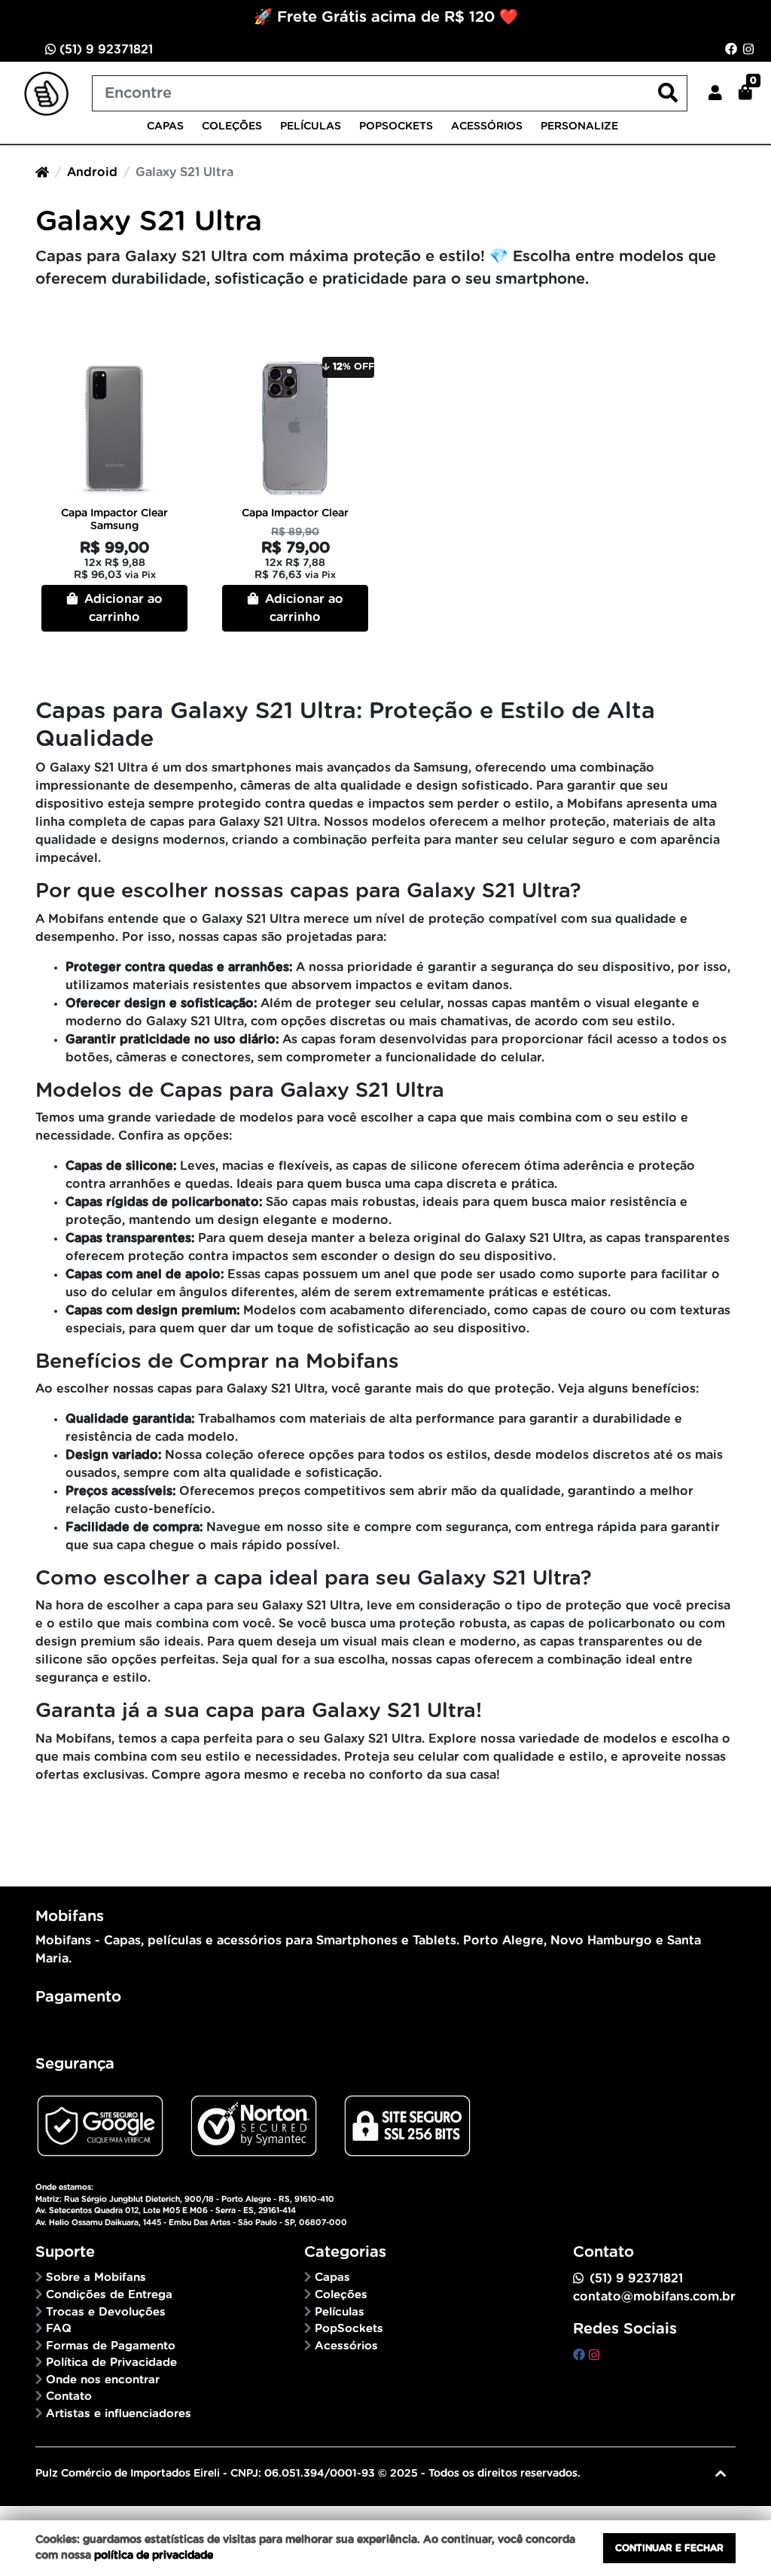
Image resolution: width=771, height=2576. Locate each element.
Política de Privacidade (111, 2363)
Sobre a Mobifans (96, 2278)
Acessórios (487, 126)
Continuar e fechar (669, 2548)
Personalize (579, 126)
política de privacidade (154, 2556)
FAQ (59, 2329)
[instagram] (594, 2355)
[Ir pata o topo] (721, 2474)
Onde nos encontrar (103, 2380)
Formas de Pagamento (111, 2346)
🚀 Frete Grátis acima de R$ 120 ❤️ (386, 17)
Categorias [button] (345, 2252)
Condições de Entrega (109, 2295)
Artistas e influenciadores (119, 2414)
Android (92, 172)
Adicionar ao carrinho (122, 608)
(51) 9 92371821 (104, 50)
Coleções (232, 126)
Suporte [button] (65, 2252)
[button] (715, 93)
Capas (165, 126)
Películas (311, 126)
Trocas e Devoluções (106, 2312)
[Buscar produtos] (668, 94)
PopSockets (396, 126)
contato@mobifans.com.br (654, 2297)
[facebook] (581, 2355)
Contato (69, 2396)
